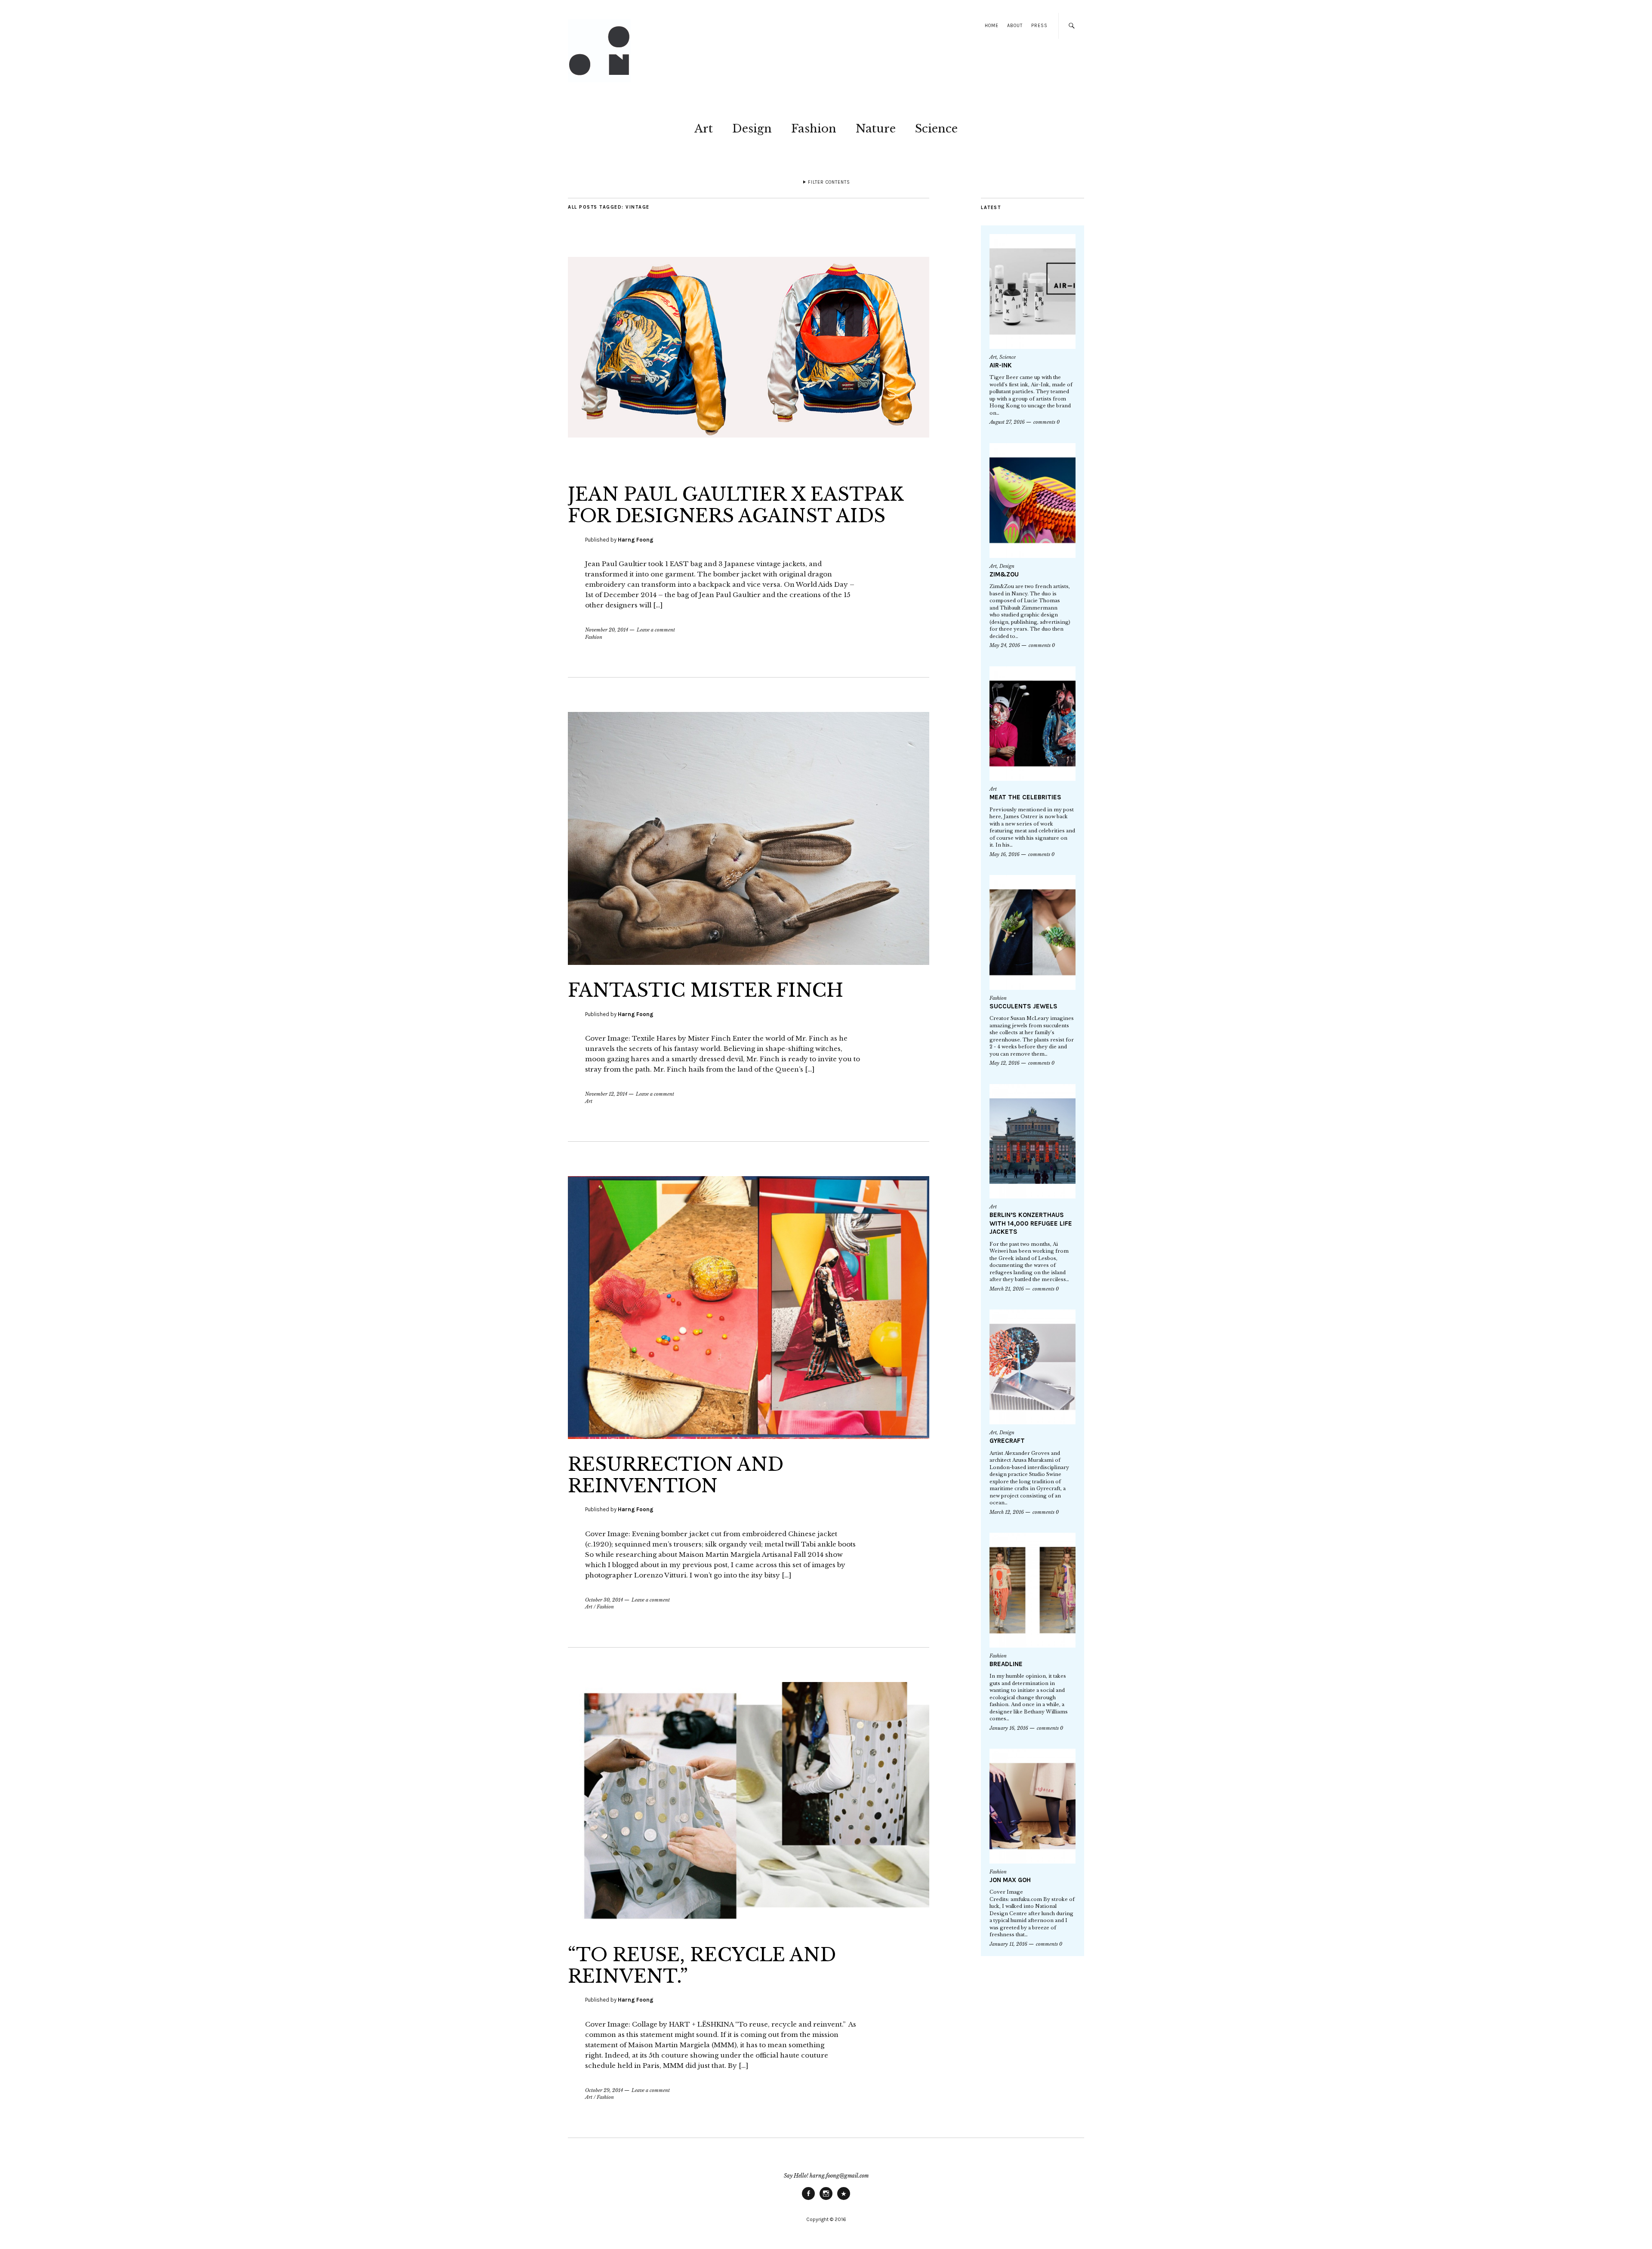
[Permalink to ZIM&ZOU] (1032, 501)
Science (936, 129)
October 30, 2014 (604, 1600)
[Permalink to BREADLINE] (1032, 1590)
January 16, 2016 (1009, 1728)
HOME (992, 26)
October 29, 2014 (604, 2090)
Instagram (826, 2200)
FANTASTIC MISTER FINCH (706, 990)
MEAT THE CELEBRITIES (1025, 797)
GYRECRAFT (1007, 1441)
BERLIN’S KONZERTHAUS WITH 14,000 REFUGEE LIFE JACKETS (1031, 1223)
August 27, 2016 (1007, 422)
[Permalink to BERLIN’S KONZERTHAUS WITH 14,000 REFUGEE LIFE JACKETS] (1032, 1141)
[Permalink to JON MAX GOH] (1032, 1806)
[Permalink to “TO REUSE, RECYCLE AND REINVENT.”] (749, 1927)
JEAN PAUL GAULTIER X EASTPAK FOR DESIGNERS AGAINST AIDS (736, 505)
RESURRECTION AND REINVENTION (676, 1475)
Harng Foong (636, 540)
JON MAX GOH (1010, 1880)
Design (752, 129)
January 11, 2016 (1008, 1944)
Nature (876, 129)
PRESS (1039, 26)
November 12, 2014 (606, 1094)
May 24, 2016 (1005, 645)
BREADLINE (1006, 1664)
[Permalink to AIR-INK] (1032, 291)
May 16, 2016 (1005, 854)
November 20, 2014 (607, 630)
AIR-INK (1001, 365)
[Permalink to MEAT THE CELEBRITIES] (1032, 724)
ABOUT (1015, 26)
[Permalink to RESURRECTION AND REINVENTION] (749, 1436)
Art (704, 129)
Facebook (808, 2200)
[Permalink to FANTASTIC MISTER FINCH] (749, 962)
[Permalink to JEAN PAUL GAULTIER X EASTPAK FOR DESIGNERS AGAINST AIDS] (749, 466)
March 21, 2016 (1007, 1289)
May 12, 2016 (1005, 1063)
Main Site (844, 2200)
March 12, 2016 (1007, 1512)
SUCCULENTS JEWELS (1023, 1006)
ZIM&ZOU (1004, 574)
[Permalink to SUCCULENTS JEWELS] (1032, 932)
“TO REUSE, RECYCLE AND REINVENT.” (702, 1966)
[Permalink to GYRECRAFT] (1032, 1367)
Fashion (814, 129)
